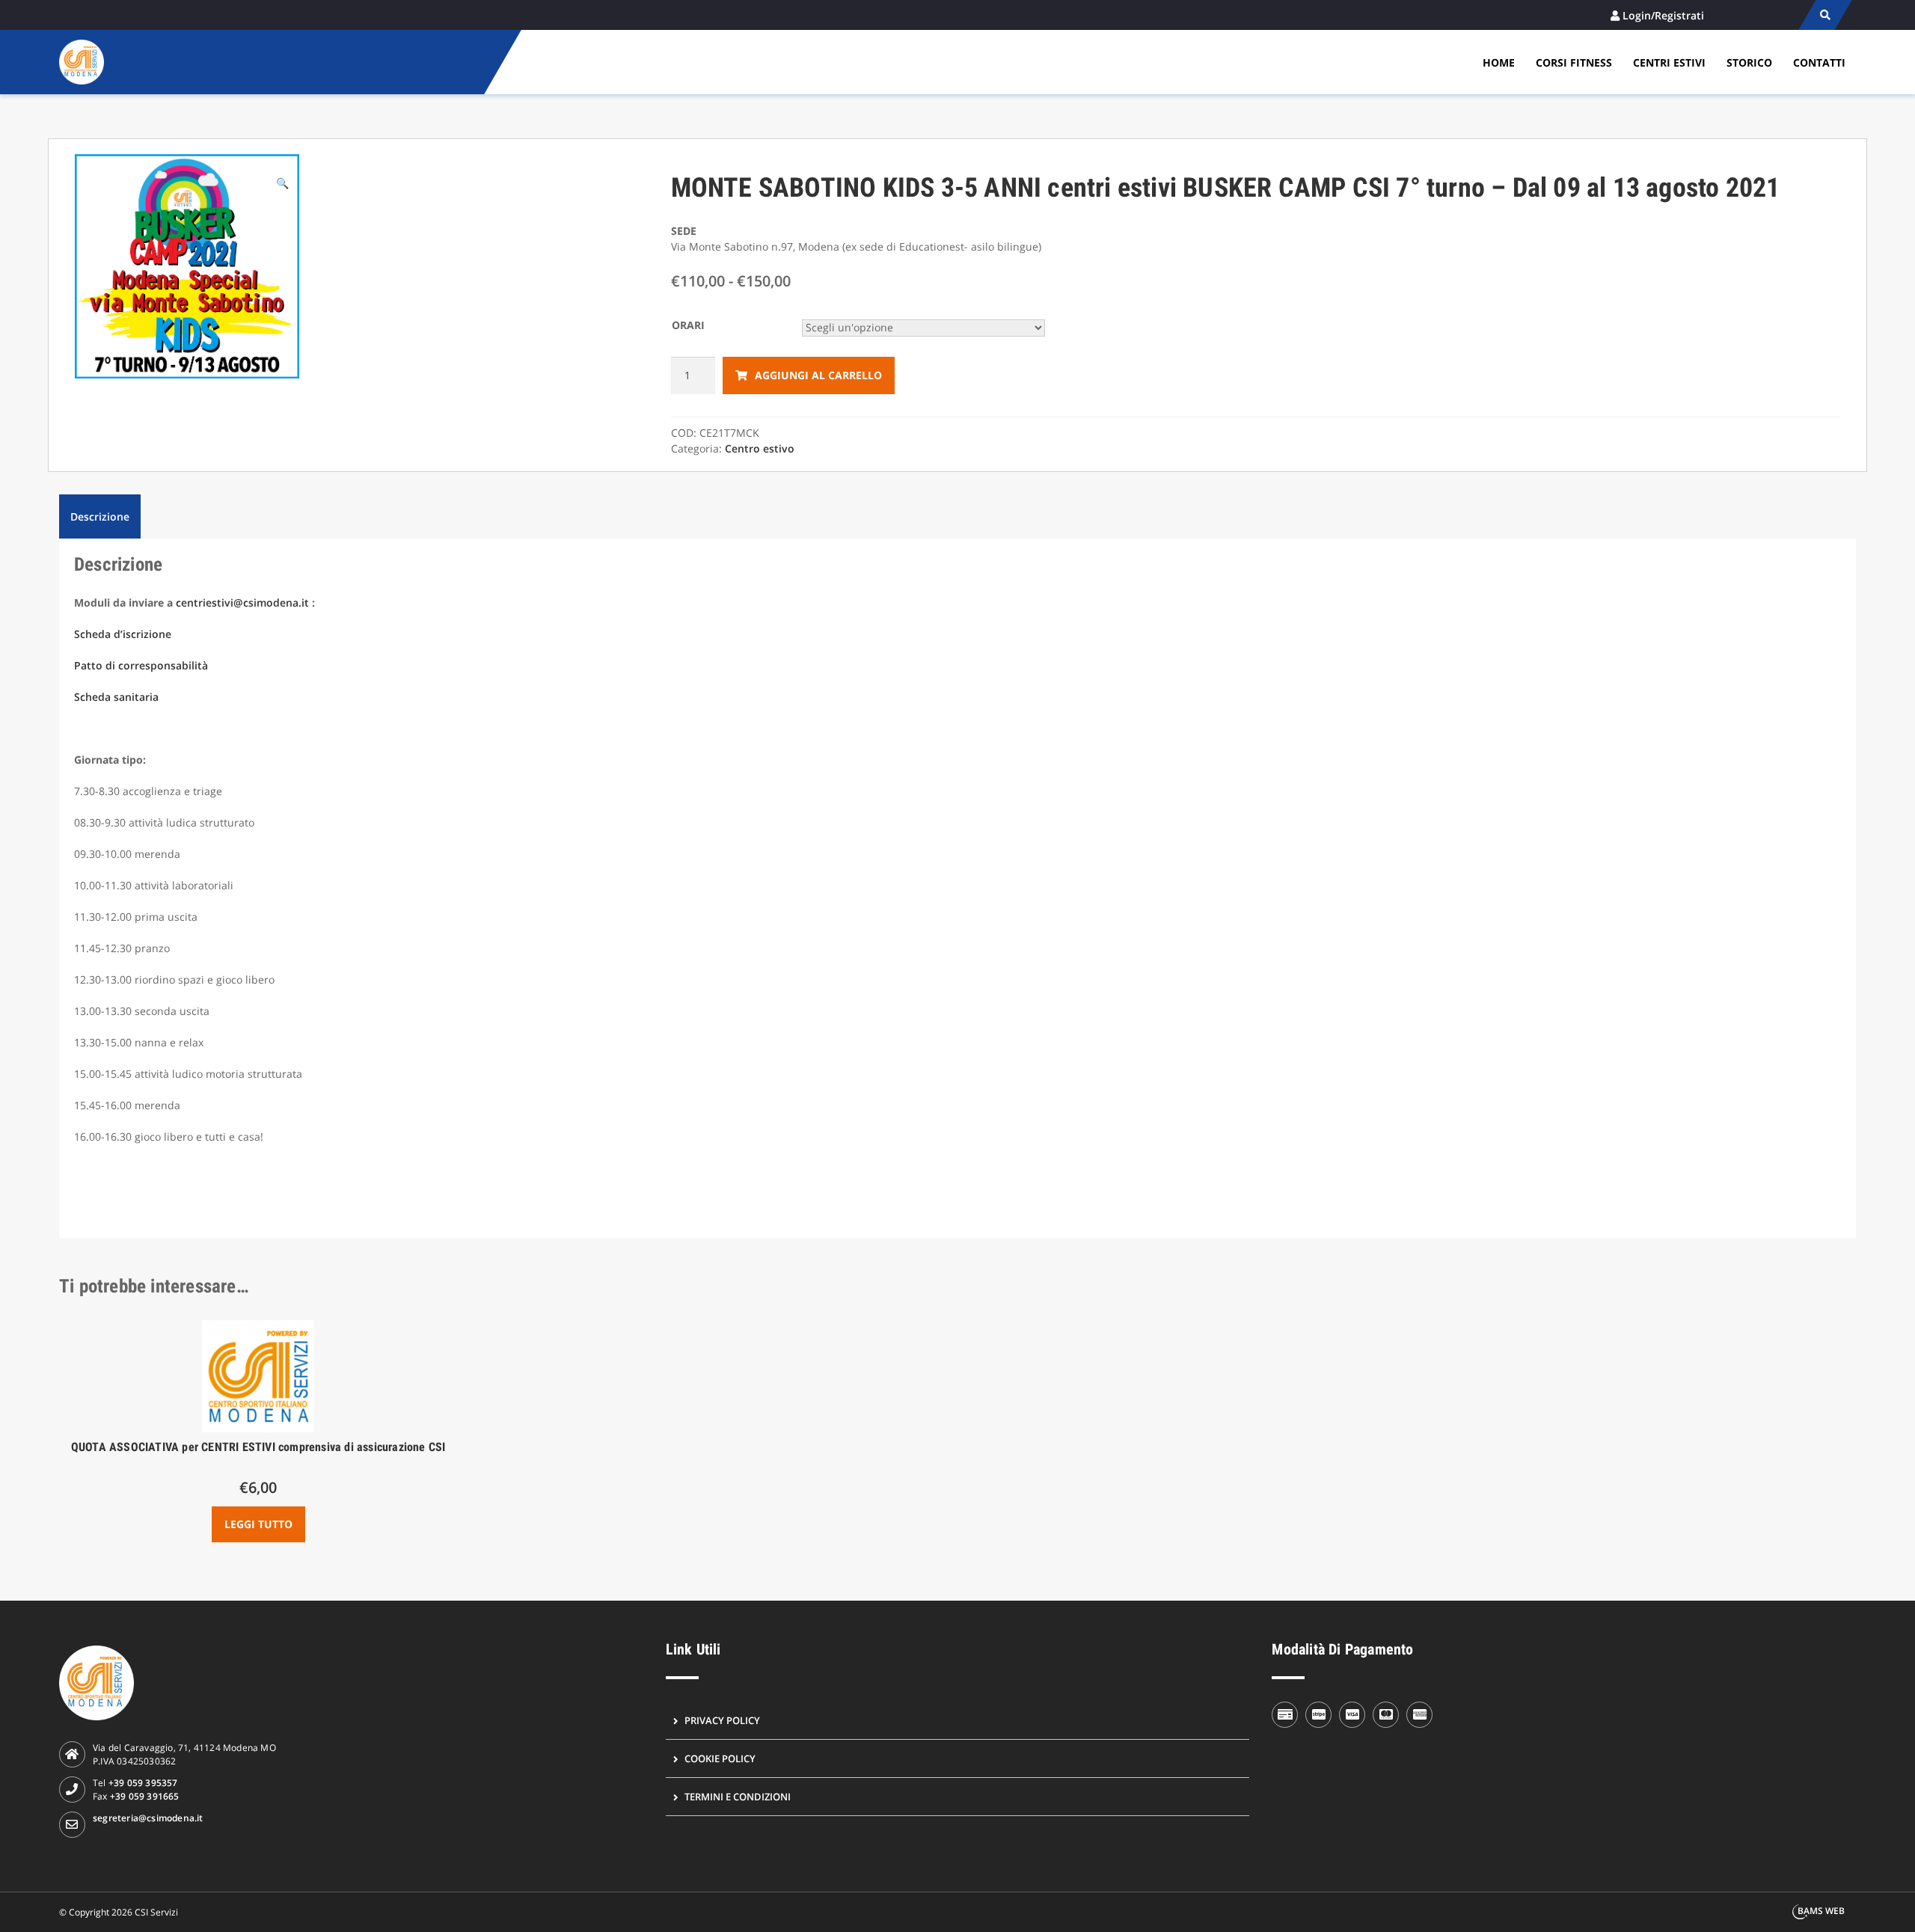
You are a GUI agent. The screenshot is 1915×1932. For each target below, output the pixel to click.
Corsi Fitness (1574, 62)
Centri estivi (1669, 62)
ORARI (688, 325)
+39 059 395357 (143, 1783)
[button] (282, 183)
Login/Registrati (1663, 15)
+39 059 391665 (145, 1796)
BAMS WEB (1821, 1911)
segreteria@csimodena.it (148, 1818)
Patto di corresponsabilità (141, 665)
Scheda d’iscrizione (123, 634)
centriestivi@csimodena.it (242, 602)
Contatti (1819, 62)
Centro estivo (760, 448)
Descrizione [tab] (100, 516)
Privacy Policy (722, 1720)
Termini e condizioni (738, 1797)
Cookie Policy (720, 1758)
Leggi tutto (258, 1524)
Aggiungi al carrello (818, 375)
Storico (1749, 62)
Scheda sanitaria (116, 697)
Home (1499, 62)
